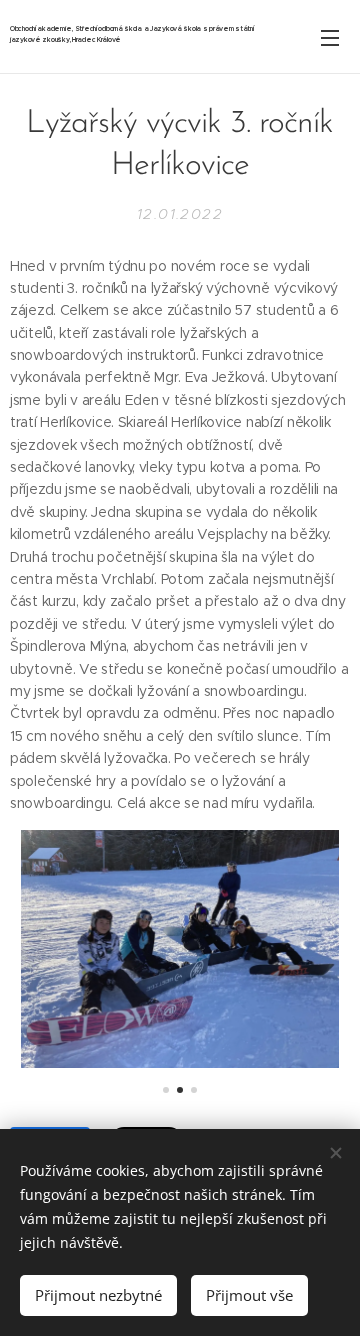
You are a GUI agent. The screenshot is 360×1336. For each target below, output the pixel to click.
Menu (330, 37)
